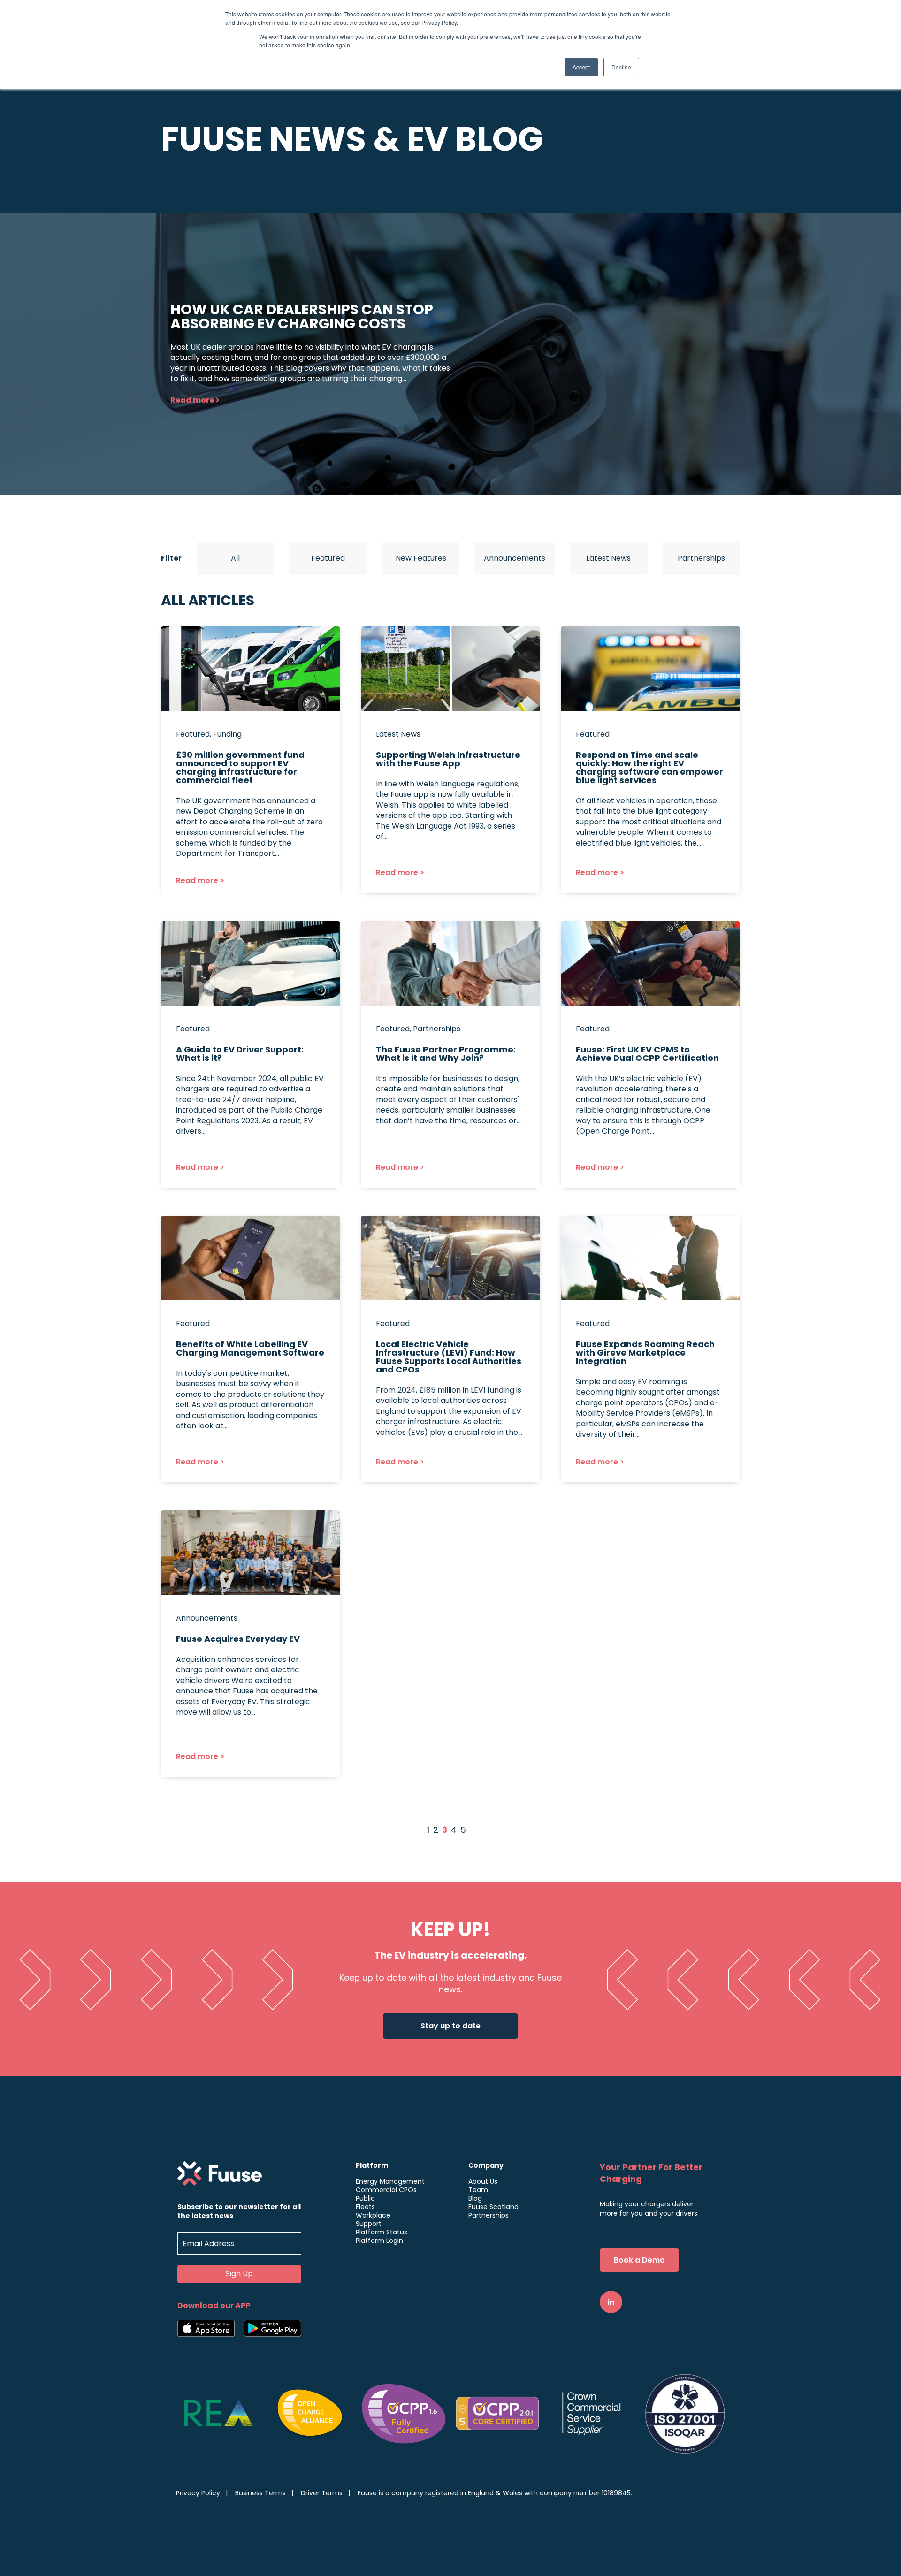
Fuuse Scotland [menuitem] (493, 2207)
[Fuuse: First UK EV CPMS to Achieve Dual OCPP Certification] (650, 1054)
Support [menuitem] (369, 2224)
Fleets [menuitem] (365, 2207)
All (235, 558)
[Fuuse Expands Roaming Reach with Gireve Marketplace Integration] (650, 1349)
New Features (421, 558)
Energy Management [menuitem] (390, 2181)
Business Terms (260, 2493)
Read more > (195, 400)
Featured (328, 558)
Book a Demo (639, 2260)
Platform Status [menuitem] (382, 2232)
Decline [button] (621, 67)
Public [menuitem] (365, 2198)
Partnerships (701, 558)
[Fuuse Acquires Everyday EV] (251, 1644)
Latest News (608, 558)
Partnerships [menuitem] (489, 2215)
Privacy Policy (198, 2493)
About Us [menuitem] (483, 2181)
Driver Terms (322, 2493)
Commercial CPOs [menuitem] (386, 2190)
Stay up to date (450, 2026)
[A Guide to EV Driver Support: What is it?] (251, 1054)
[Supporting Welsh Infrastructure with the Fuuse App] (450, 760)
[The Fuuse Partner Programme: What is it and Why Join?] (450, 1054)
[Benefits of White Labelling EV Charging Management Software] (251, 1349)
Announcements (515, 558)
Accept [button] (581, 67)
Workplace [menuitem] (373, 2215)
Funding (227, 734)
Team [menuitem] (478, 2190)
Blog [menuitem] (475, 2198)
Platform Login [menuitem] (379, 2241)
